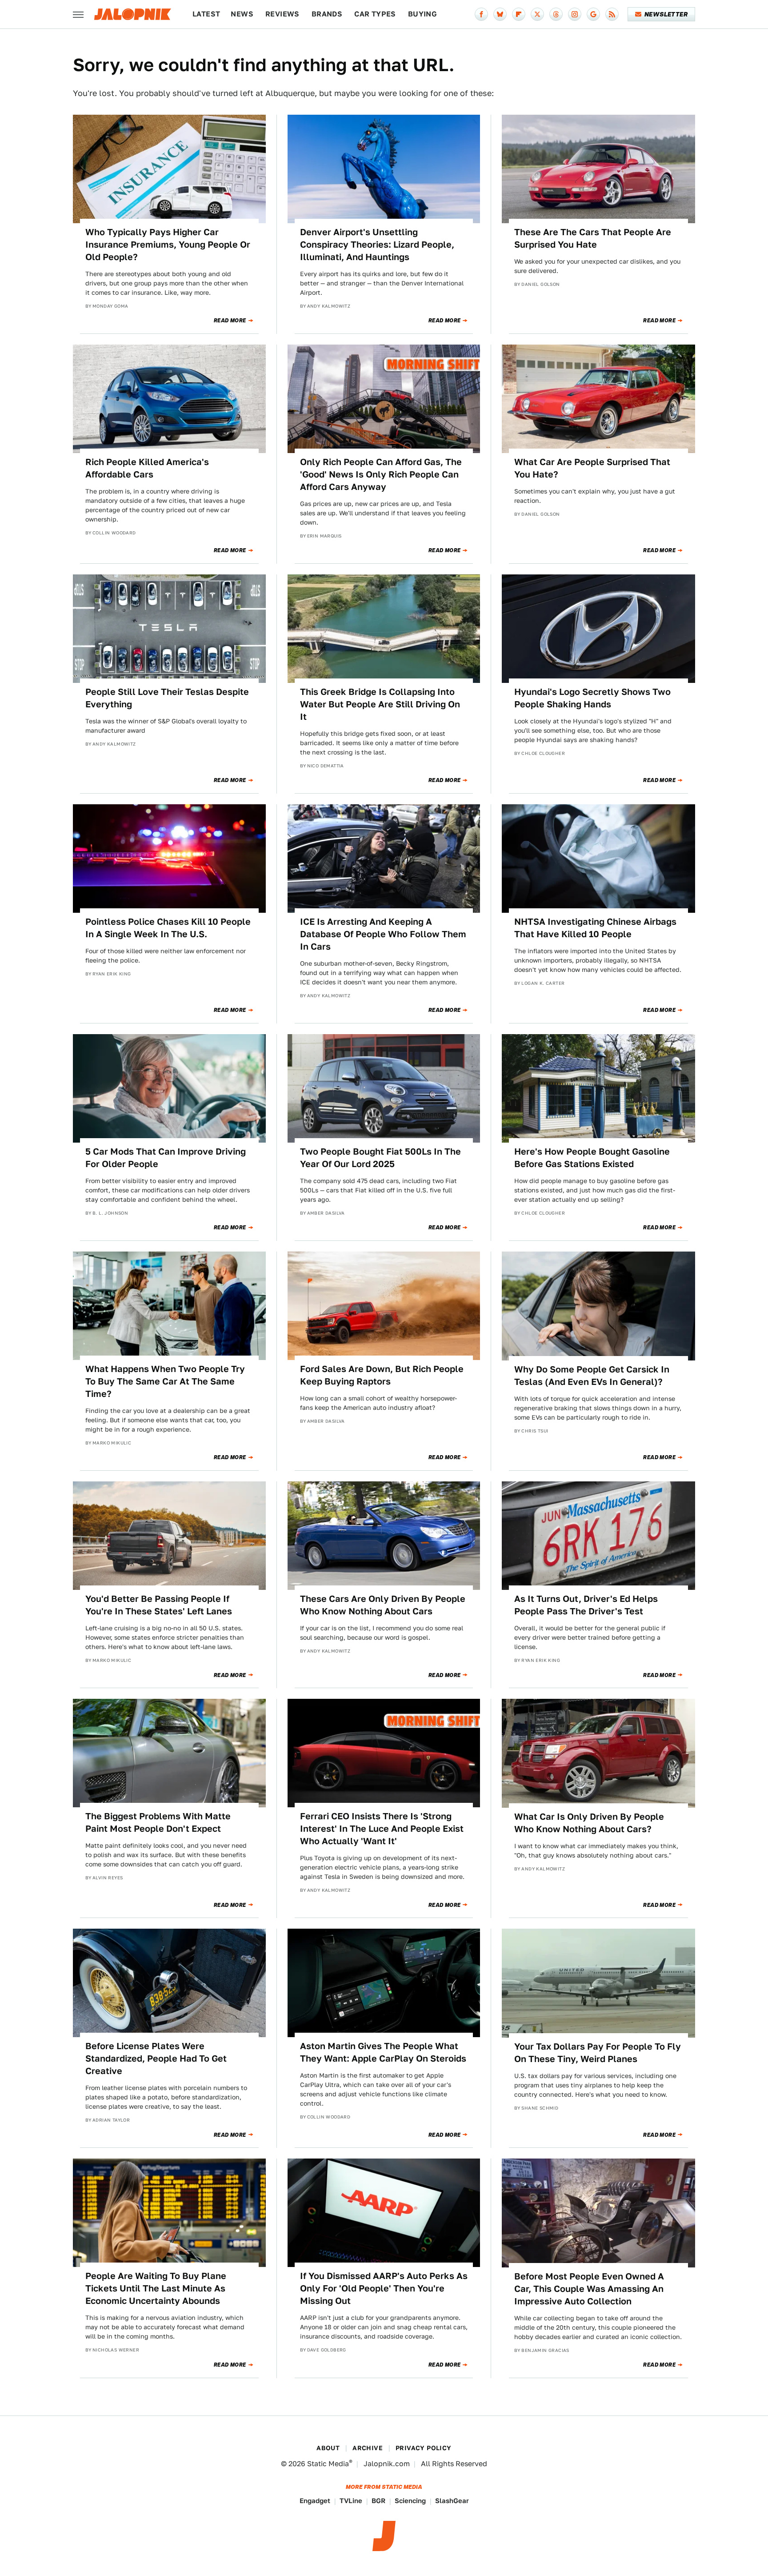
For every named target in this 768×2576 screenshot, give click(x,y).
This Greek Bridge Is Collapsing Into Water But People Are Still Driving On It (380, 704)
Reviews (282, 14)
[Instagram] (575, 14)
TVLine (351, 2501)
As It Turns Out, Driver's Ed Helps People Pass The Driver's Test (586, 1605)
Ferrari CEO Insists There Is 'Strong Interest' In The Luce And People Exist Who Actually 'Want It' (382, 1829)
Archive (368, 2448)
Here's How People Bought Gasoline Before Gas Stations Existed (592, 1158)
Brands (327, 14)
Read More (230, 321)
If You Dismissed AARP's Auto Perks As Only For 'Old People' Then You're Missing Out (384, 2288)
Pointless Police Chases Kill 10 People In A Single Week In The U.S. (168, 928)
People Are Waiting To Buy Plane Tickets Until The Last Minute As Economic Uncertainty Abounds (156, 2288)
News (242, 14)
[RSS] (612, 14)
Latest (206, 14)
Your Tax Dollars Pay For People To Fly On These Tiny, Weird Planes (598, 2053)
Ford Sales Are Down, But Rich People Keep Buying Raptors (382, 1375)
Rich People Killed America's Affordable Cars (147, 468)
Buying (422, 14)
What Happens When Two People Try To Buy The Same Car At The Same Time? (165, 1381)
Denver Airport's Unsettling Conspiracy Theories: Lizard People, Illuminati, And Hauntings (377, 245)
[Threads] (556, 14)
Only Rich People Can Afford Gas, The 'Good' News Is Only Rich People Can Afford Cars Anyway (381, 474)
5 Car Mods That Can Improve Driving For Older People (166, 1158)
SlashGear (452, 2501)
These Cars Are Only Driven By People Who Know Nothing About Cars (383, 1605)
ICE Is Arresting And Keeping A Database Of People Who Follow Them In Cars (383, 934)
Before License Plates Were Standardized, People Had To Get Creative (156, 2058)
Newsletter (666, 14)
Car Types (375, 14)
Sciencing (410, 2501)
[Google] (593, 14)
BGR (378, 2501)
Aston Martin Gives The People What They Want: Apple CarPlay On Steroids (383, 2052)
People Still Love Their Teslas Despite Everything (167, 698)
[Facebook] (481, 14)
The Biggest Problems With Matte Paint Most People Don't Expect (158, 1822)
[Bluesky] (500, 14)
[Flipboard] (519, 14)
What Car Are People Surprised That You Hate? (592, 468)
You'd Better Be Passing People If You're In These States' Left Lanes (159, 1605)
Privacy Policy (424, 2448)
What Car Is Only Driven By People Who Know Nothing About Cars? (589, 1823)
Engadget (315, 2501)
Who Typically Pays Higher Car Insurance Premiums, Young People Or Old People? (168, 245)
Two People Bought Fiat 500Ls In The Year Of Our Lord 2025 (380, 1158)
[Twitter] (537, 14)
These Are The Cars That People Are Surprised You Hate (593, 238)
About (328, 2448)
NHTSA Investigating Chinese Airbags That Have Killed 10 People (595, 928)
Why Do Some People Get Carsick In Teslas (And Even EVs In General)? (592, 1376)
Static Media (328, 2464)
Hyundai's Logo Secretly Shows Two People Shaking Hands (592, 698)
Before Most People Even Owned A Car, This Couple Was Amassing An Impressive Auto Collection (589, 2289)
